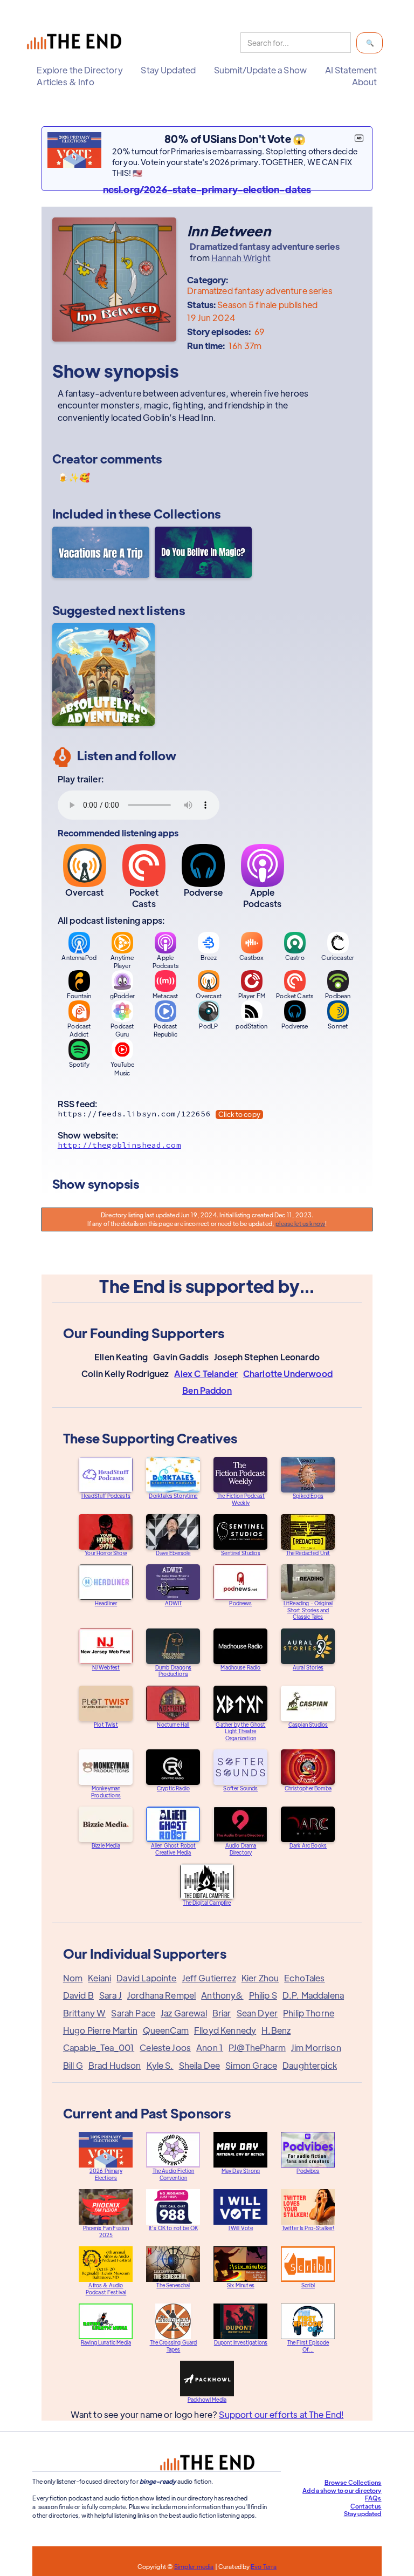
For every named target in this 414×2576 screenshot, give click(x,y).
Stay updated (363, 2513)
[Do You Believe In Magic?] (203, 554)
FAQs (373, 2498)
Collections (187, 513)
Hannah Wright (241, 258)
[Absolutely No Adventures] (103, 674)
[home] (77, 43)
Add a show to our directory (342, 2490)
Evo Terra (264, 2566)
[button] (80, 70)
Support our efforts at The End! (281, 2414)
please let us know (300, 1223)
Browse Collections (353, 2482)
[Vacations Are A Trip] (101, 554)
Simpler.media (194, 2566)
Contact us (366, 2506)
